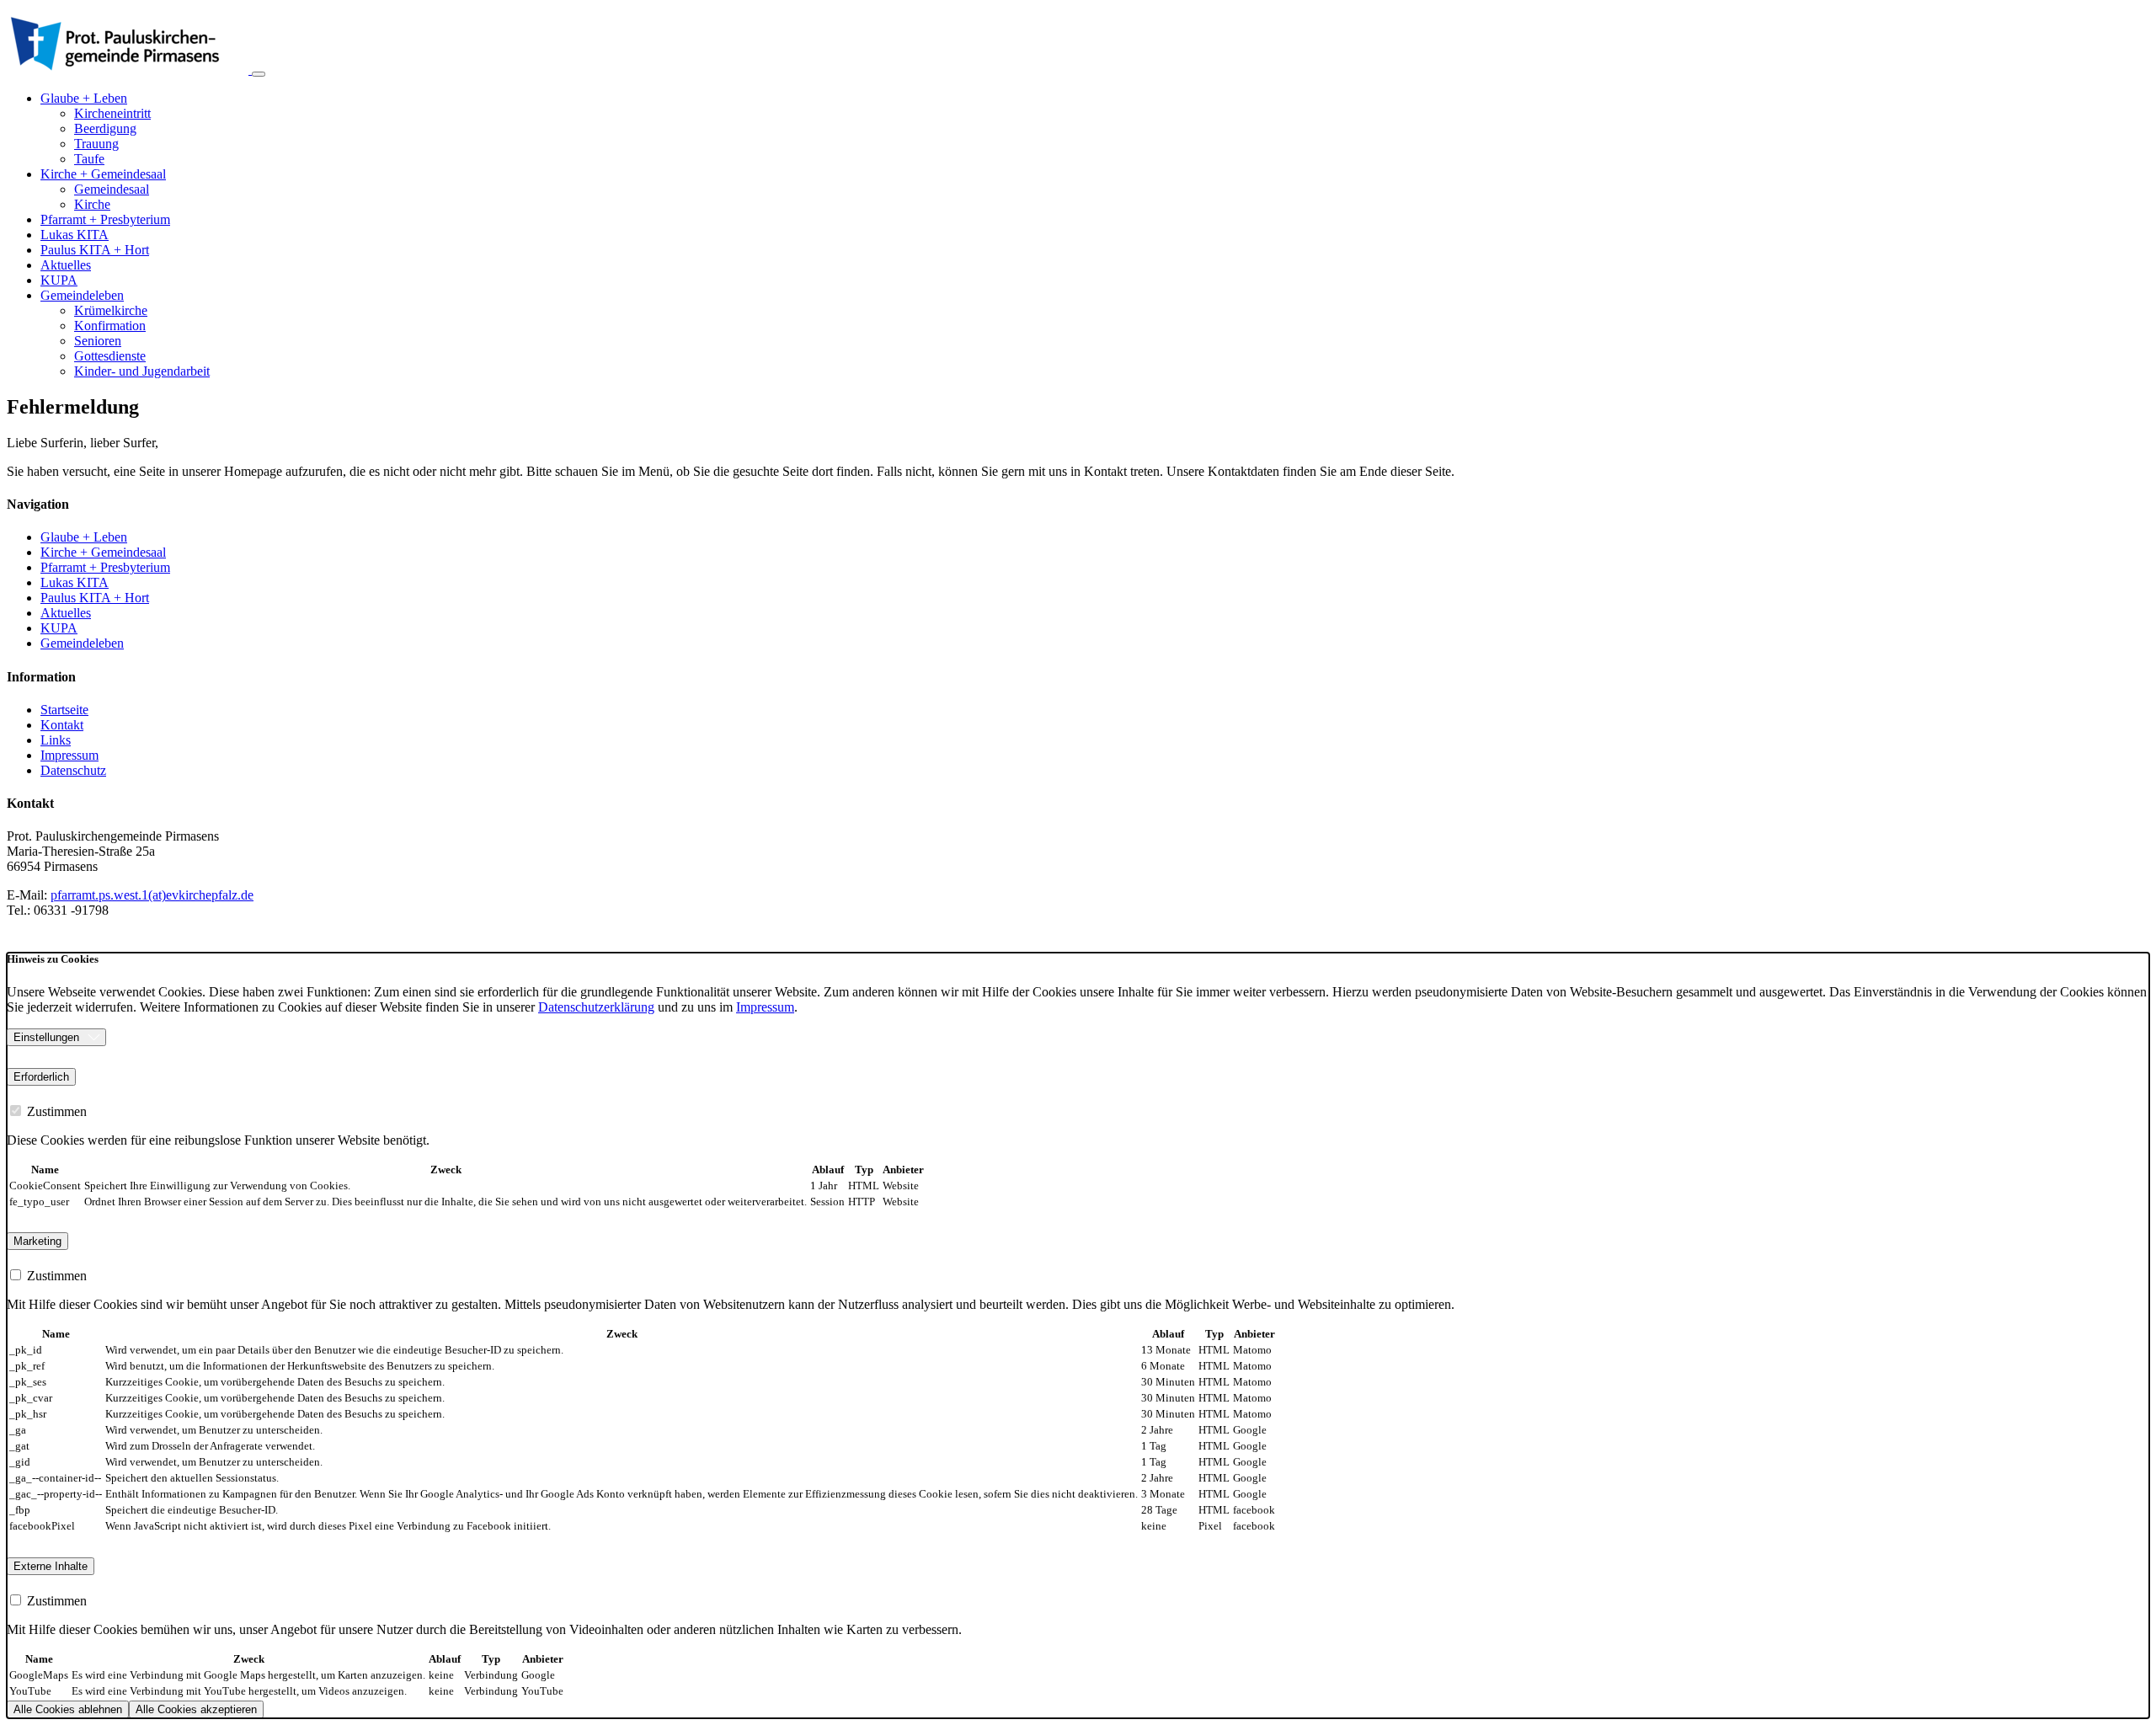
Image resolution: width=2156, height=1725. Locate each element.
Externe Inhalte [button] (51, 1566)
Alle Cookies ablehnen (68, 1709)
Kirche (92, 204)
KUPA (59, 280)
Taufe (89, 159)
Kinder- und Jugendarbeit (142, 371)
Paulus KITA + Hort (95, 250)
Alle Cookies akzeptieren (196, 1709)
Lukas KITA (75, 235)
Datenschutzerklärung (596, 1007)
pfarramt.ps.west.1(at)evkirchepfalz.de (152, 895)
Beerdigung (105, 128)
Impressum (765, 1007)
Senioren (98, 341)
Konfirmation (110, 326)
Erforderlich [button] (41, 1077)
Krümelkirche (111, 310)
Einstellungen (46, 1037)
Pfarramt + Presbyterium (105, 219)
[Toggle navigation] (259, 74)
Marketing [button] (37, 1241)
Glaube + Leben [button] (84, 98)
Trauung (96, 144)
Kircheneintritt (112, 113)
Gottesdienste (110, 356)
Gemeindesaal (112, 189)
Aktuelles (66, 265)
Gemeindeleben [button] (82, 295)
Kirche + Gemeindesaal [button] (103, 174)
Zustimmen (55, 1111)
